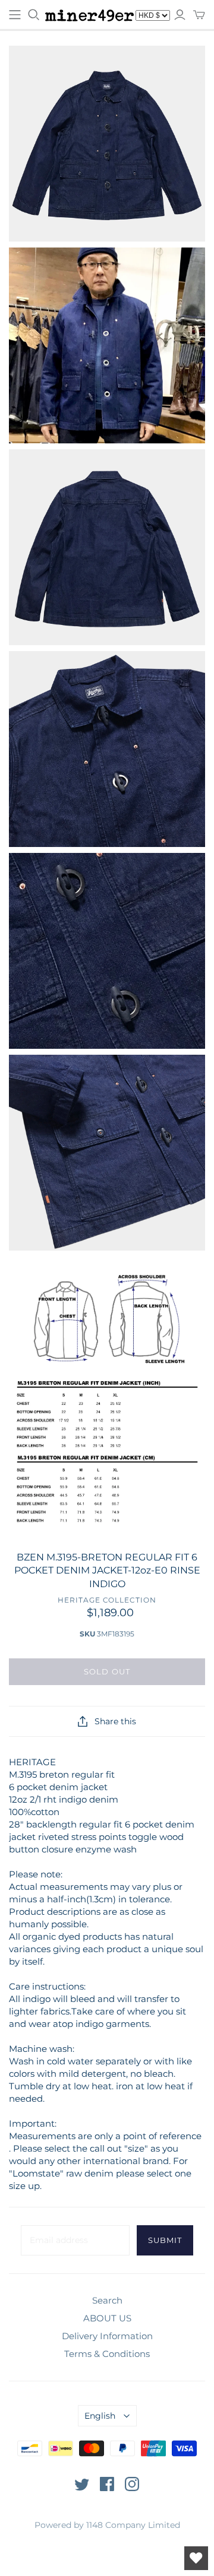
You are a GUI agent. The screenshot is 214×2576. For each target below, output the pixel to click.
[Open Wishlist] (196, 2558)
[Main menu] (15, 15)
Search (107, 2300)
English (100, 2416)
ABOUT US (107, 2318)
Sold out (107, 1671)
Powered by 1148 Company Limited (107, 2525)
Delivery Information (107, 2336)
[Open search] (34, 15)
